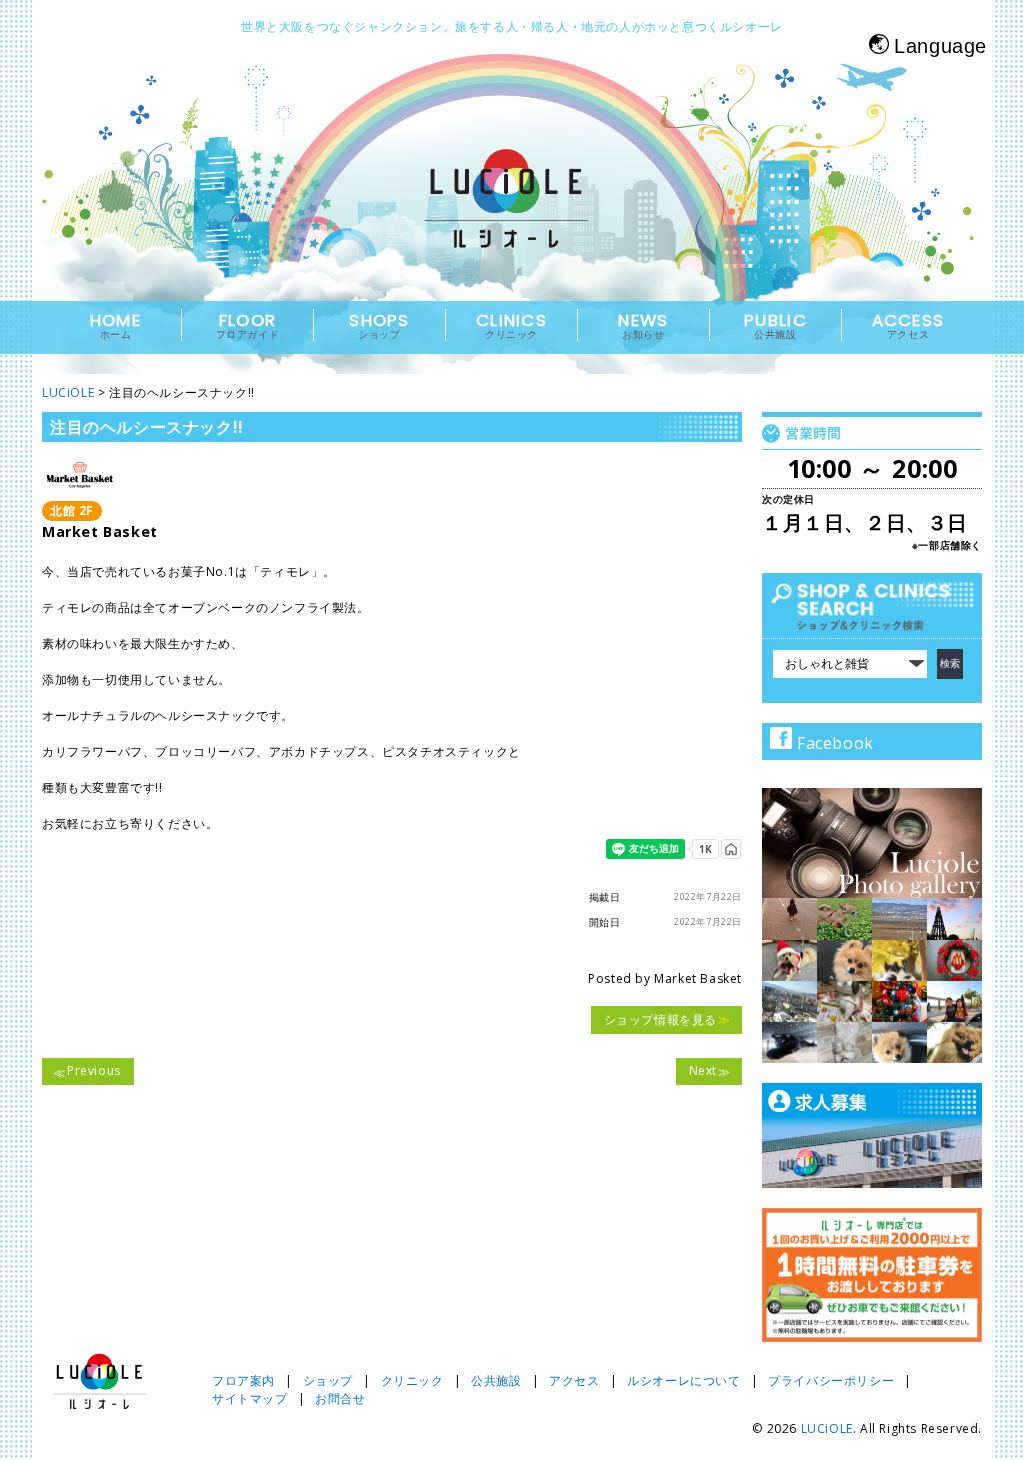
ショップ (328, 1380)
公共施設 (496, 1380)
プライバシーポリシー (831, 1380)
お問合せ (340, 1398)
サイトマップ (250, 1398)
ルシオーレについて (683, 1380)
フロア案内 (243, 1380)
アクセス (574, 1380)
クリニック (412, 1380)
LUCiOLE (827, 1428)
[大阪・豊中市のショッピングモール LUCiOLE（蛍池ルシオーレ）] (512, 216)
